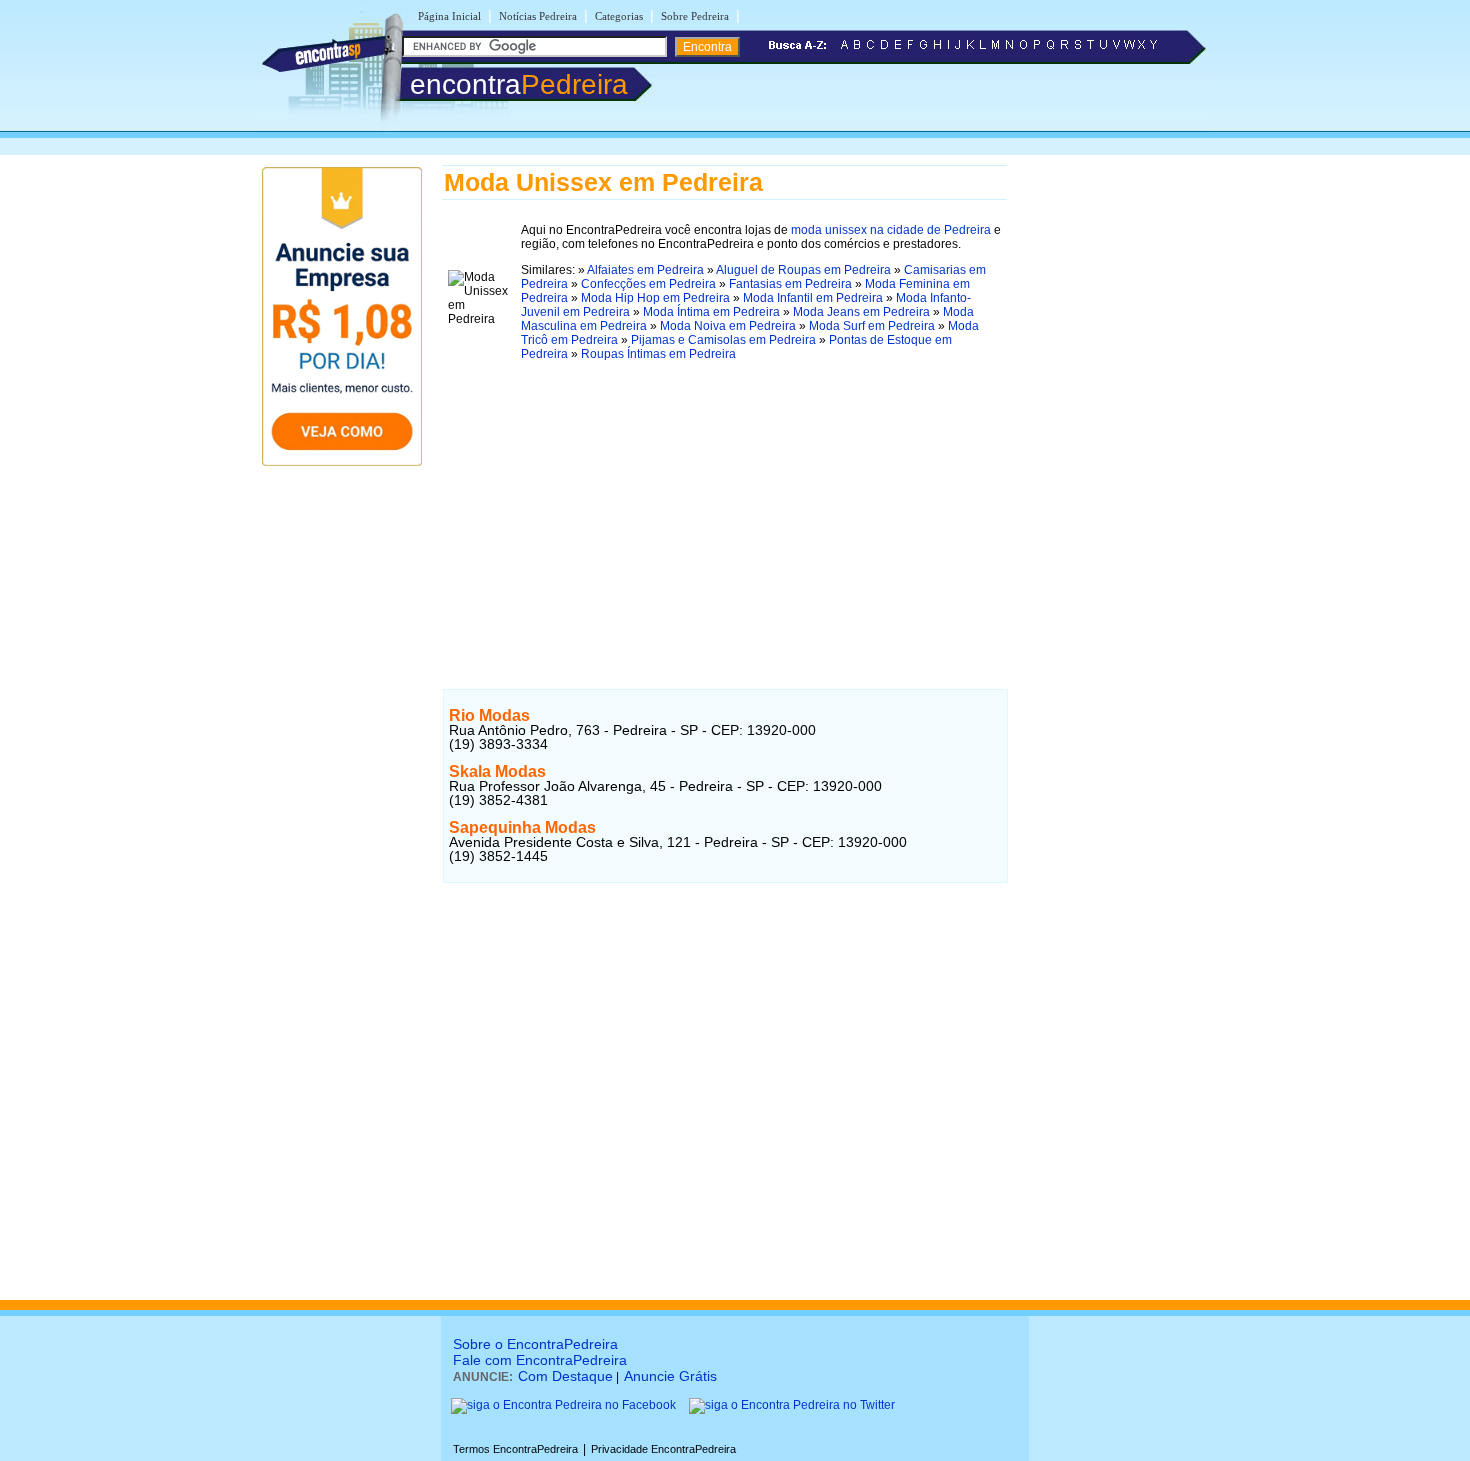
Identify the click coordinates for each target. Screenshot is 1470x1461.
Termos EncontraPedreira (515, 1449)
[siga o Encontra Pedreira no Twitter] (792, 1405)
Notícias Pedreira (538, 16)
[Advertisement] (724, 519)
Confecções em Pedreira (648, 284)
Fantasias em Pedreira (790, 284)
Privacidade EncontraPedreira (663, 1449)
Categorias (619, 16)
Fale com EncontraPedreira (540, 1360)
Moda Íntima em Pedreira (711, 312)
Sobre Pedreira (695, 16)
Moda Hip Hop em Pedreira (655, 298)
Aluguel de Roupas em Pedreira (803, 270)
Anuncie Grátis (670, 1376)
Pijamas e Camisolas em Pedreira (723, 340)
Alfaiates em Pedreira (645, 270)
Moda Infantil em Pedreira (813, 298)
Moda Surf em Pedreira (872, 326)
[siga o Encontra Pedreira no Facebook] (563, 1405)
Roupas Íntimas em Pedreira (658, 354)
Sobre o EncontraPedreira (535, 1344)
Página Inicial (449, 16)
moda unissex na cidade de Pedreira (891, 230)
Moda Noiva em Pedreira (728, 326)
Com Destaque (565, 1376)
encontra (519, 84)
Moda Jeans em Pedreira (861, 312)
